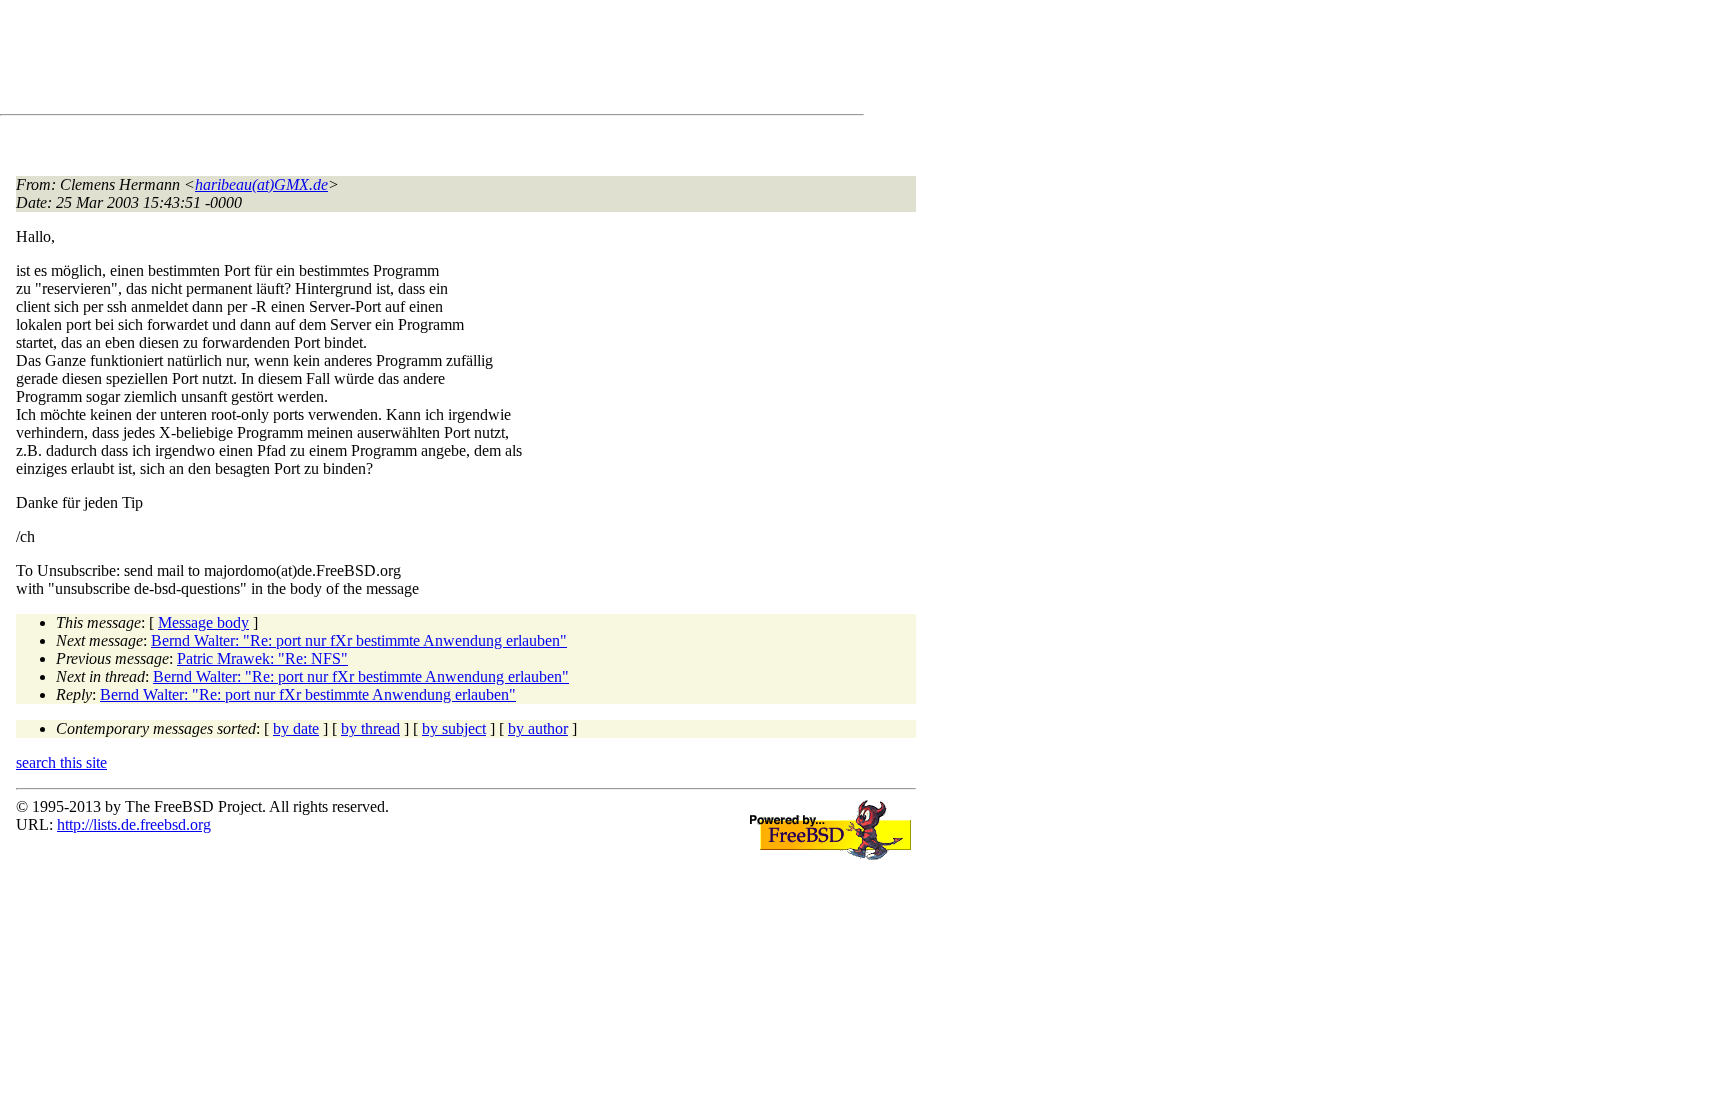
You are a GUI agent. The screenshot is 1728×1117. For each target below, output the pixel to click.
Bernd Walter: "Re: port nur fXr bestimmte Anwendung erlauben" (359, 640)
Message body (203, 622)
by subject (454, 728)
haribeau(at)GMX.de (261, 184)
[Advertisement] (380, 61)
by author (538, 728)
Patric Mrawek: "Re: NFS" (262, 658)
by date (296, 728)
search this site (61, 762)
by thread (370, 728)
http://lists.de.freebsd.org (134, 824)
